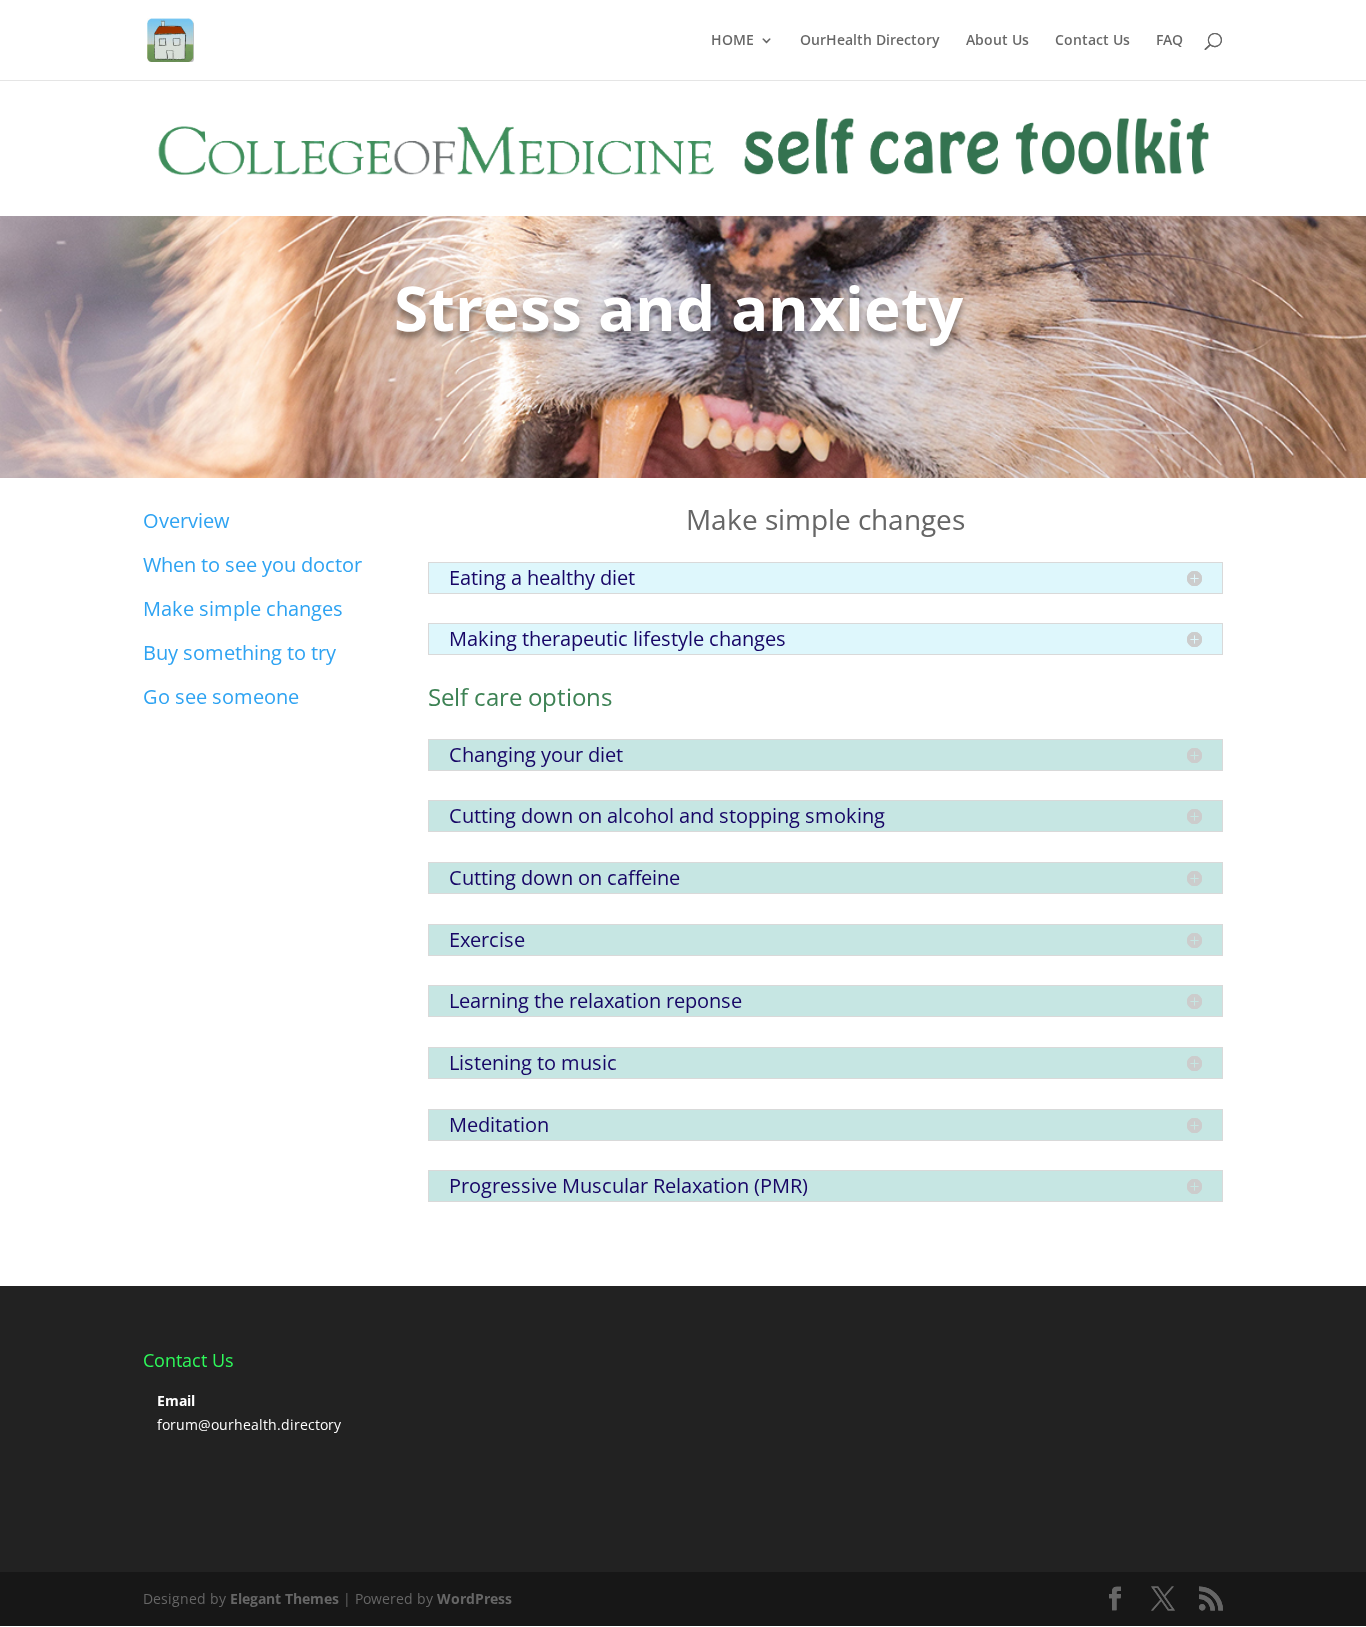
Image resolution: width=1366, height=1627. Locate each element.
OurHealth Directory (870, 41)
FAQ (1169, 41)
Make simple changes (243, 608)
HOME (732, 41)
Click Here (212, 392)
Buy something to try (239, 652)
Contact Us (1092, 41)
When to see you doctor (252, 564)
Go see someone (221, 696)
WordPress (474, 1598)
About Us (997, 41)
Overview (186, 520)
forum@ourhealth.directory (249, 1424)
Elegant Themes (284, 1598)
